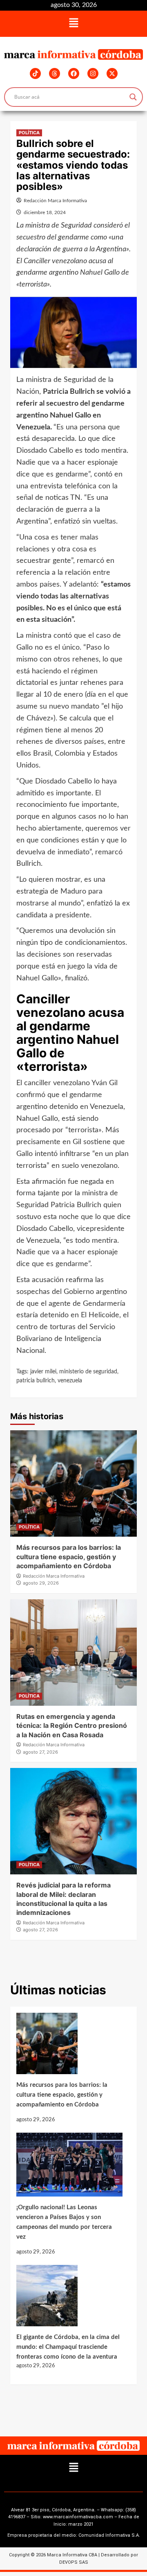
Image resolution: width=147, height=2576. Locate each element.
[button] (73, 24)
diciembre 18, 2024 (45, 212)
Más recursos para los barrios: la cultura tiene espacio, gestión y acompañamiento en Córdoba (69, 1557)
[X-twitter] (112, 73)
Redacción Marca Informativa (55, 201)
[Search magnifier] (133, 97)
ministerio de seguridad (88, 1372)
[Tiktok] (35, 73)
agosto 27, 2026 (40, 1752)
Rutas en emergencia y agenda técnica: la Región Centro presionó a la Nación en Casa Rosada (72, 1726)
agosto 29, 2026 (41, 1583)
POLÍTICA (29, 133)
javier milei (43, 1372)
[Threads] (55, 73)
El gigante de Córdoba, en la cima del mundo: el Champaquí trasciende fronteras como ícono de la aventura (68, 2347)
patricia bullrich (36, 1381)
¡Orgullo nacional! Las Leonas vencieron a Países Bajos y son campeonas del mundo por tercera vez (64, 2222)
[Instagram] (93, 73)
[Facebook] (74, 73)
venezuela (70, 1381)
